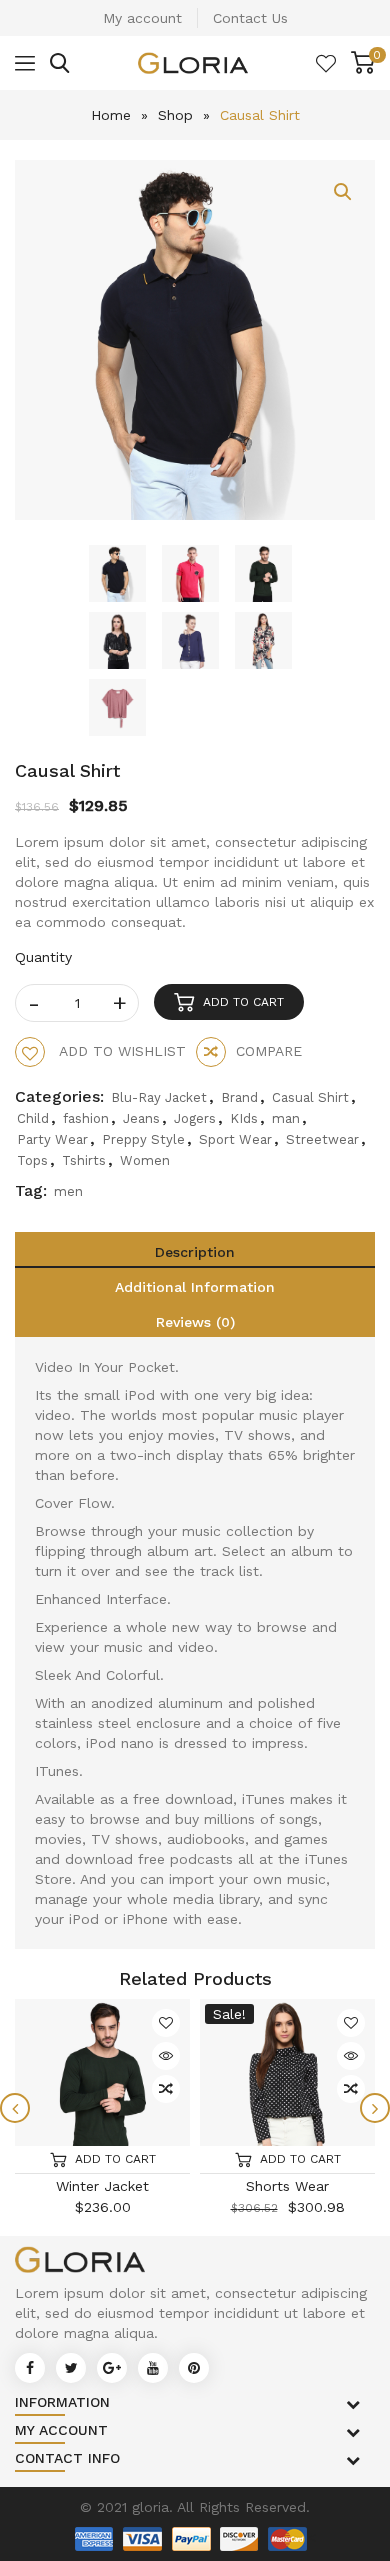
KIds (244, 1118)
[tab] (195, 1249)
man (286, 1118)
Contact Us (250, 18)
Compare (269, 1051)
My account (142, 18)
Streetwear (322, 1139)
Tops (32, 1160)
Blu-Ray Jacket (159, 1097)
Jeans (141, 1118)
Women (145, 1160)
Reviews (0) (195, 1322)
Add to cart (243, 1002)
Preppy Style (143, 1139)
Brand (239, 1097)
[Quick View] (166, 2056)
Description (195, 1252)
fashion (86, 1118)
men (68, 1191)
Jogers (195, 1118)
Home (111, 115)
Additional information (195, 1287)
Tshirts (84, 1160)
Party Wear (52, 1139)
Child (33, 1118)
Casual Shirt (310, 1097)
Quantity (43, 957)
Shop (175, 115)
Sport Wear (235, 1139)
